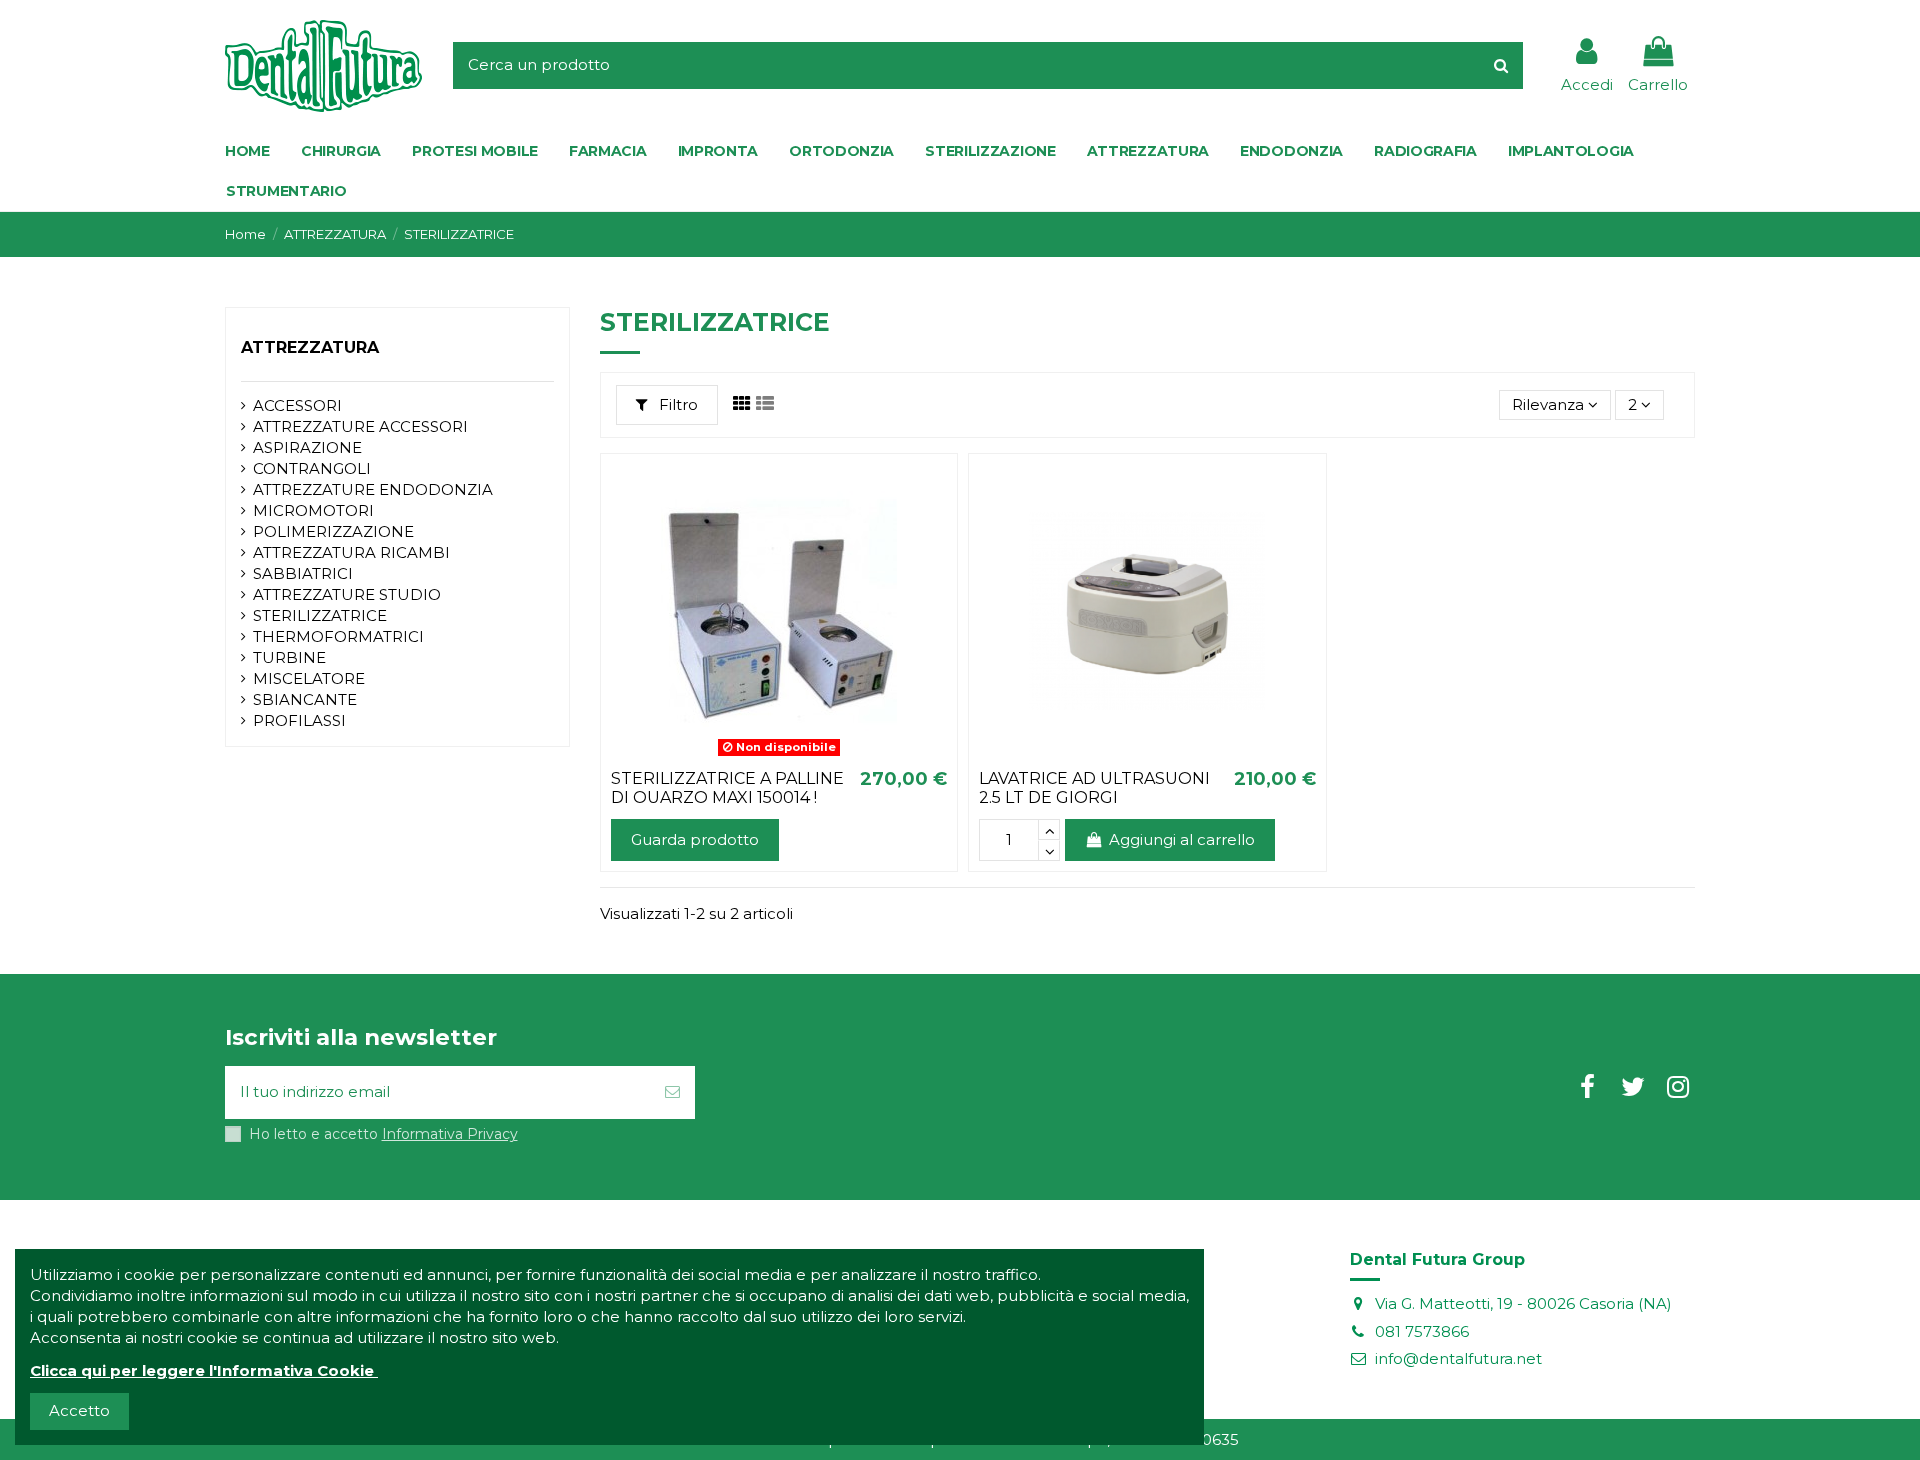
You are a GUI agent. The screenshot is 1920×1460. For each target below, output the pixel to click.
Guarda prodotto (695, 839)
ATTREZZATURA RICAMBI (351, 552)
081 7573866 (1422, 1331)
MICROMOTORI (313, 510)
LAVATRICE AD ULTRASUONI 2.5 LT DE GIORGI (1094, 788)
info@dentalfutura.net (1458, 1358)
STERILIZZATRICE (320, 615)
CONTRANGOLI (312, 468)
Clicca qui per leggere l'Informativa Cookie (202, 1370)
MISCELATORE (309, 678)
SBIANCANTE (305, 699)
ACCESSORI (297, 405)
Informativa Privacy (450, 1134)
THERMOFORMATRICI (338, 636)
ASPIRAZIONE (307, 447)
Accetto (79, 1410)
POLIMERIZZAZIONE (333, 531)
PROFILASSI (299, 720)
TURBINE (289, 657)
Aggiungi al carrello (1182, 839)
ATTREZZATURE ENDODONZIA (373, 489)
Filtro (676, 404)
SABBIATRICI (303, 573)
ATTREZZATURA (310, 347)
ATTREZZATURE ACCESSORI (360, 426)
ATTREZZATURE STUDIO (347, 594)
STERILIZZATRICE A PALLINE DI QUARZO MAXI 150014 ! (727, 788)
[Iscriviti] (672, 1092)
